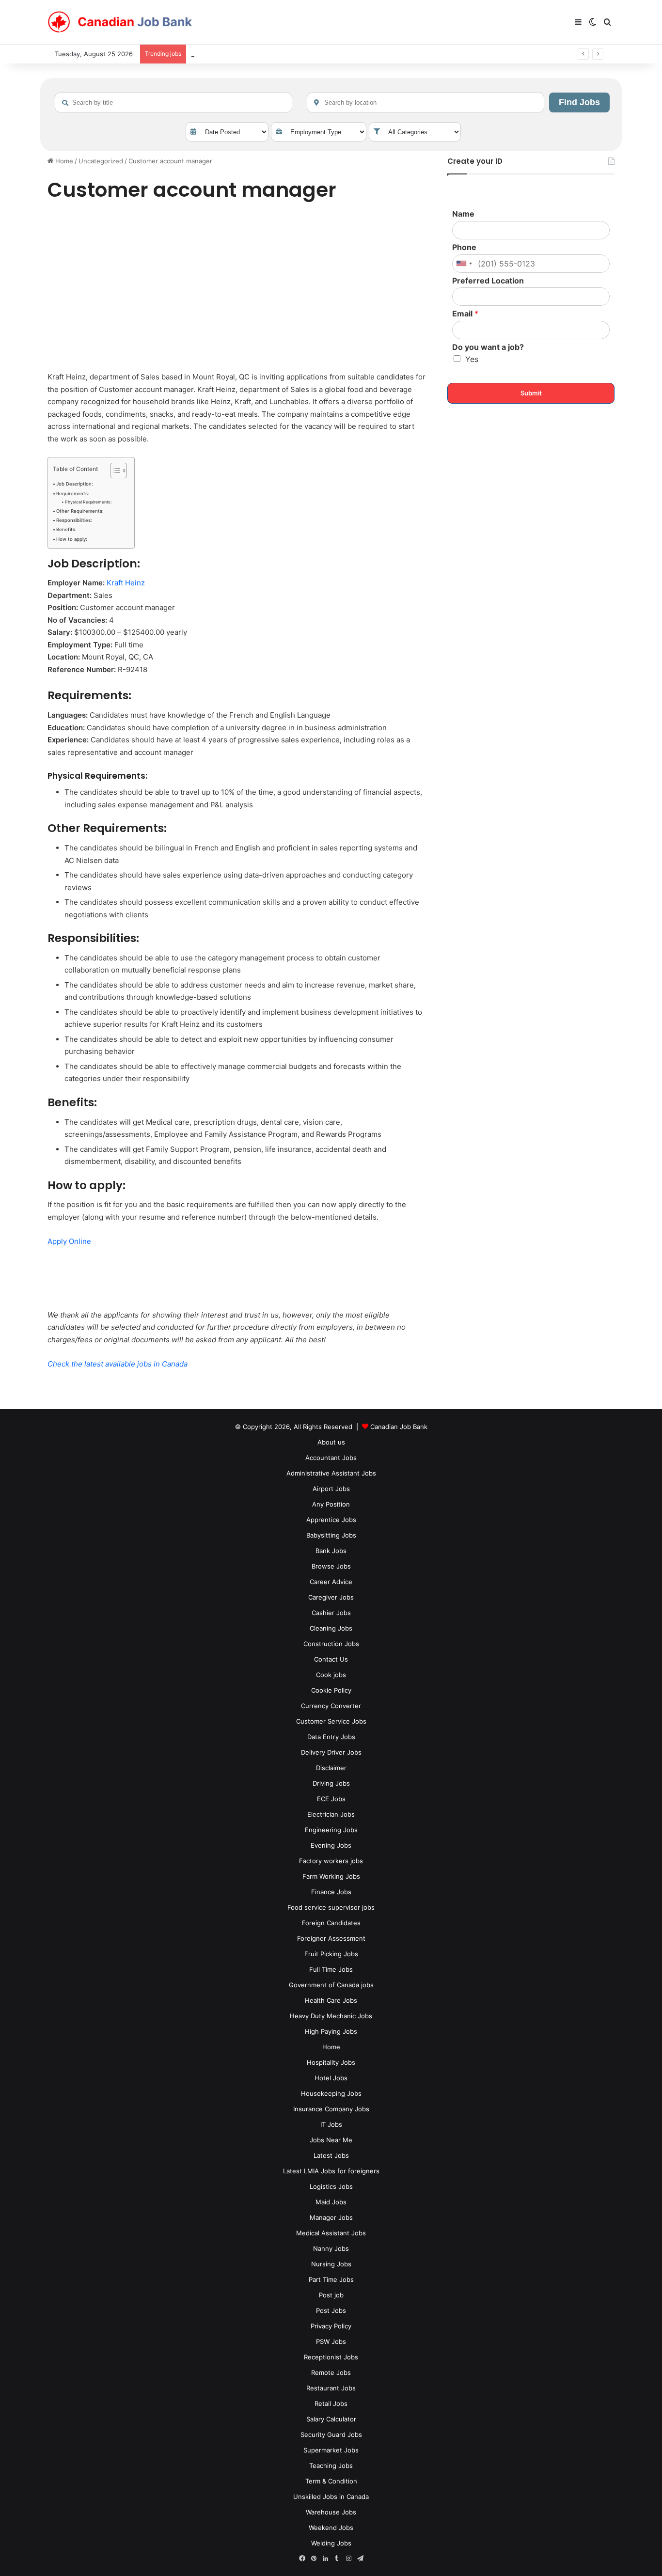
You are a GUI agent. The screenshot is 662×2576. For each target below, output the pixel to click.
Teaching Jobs (331, 2466)
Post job (331, 2295)
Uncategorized (101, 161)
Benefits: (66, 529)
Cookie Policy (331, 1690)
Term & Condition (331, 2481)
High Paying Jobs (331, 2031)
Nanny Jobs (331, 2248)
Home (63, 161)
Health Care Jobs (331, 2000)
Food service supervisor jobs (331, 1907)
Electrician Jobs (331, 1814)
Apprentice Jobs (331, 1520)
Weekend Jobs (331, 2528)
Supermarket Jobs (331, 2450)
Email (465, 314)
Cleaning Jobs (331, 1628)
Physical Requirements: (88, 502)
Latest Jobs (331, 2155)
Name (463, 214)
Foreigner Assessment (331, 1938)
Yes (472, 359)
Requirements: (73, 494)
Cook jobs (331, 1675)
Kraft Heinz (126, 583)
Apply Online (69, 1241)
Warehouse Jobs (331, 2512)
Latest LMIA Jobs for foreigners (331, 2171)
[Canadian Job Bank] (120, 22)
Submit (531, 393)
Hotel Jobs (331, 2078)
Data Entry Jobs (331, 1737)
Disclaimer (331, 1768)
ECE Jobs (331, 1799)
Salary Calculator (331, 2419)
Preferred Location (488, 281)
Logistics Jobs (331, 2186)
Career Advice (331, 1582)
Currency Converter (331, 1706)
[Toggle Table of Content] (114, 471)
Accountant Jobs (331, 1458)
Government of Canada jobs (331, 1985)
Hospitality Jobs (331, 2062)
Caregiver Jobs (331, 1597)
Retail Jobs (331, 2403)
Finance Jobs (331, 1892)
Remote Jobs (331, 2372)
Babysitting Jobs (331, 1535)
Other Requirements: (80, 511)
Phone (464, 247)
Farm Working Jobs (331, 1876)
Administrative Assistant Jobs (331, 1473)
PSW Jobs (331, 2341)
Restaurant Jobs (331, 2388)
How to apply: (72, 539)
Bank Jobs (331, 1551)
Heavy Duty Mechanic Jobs (331, 2016)
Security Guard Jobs (331, 2435)
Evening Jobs (331, 1845)
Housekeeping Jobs (331, 2093)
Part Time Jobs (331, 2279)
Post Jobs (331, 2310)
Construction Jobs (331, 1644)
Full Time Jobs (331, 1969)
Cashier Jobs (331, 1613)
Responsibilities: (74, 520)
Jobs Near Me (331, 2140)
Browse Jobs (331, 1566)
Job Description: (75, 484)
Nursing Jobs (331, 2264)
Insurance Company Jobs (331, 2109)
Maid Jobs (331, 2202)
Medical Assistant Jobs (331, 2233)
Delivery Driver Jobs (331, 1752)
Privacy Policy (331, 2326)
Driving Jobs (331, 1783)
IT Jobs (331, 2124)
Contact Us (331, 1659)
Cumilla (202, 54)
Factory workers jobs (331, 1861)
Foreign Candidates (331, 1923)
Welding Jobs (331, 2543)
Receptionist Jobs (331, 2357)
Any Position (331, 1504)
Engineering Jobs (331, 1830)
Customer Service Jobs (331, 1721)
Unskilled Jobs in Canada (331, 2497)
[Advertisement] (236, 288)
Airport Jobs (331, 1489)
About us (331, 1442)
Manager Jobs (331, 2217)
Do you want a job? (488, 347)
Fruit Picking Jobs (331, 1954)
